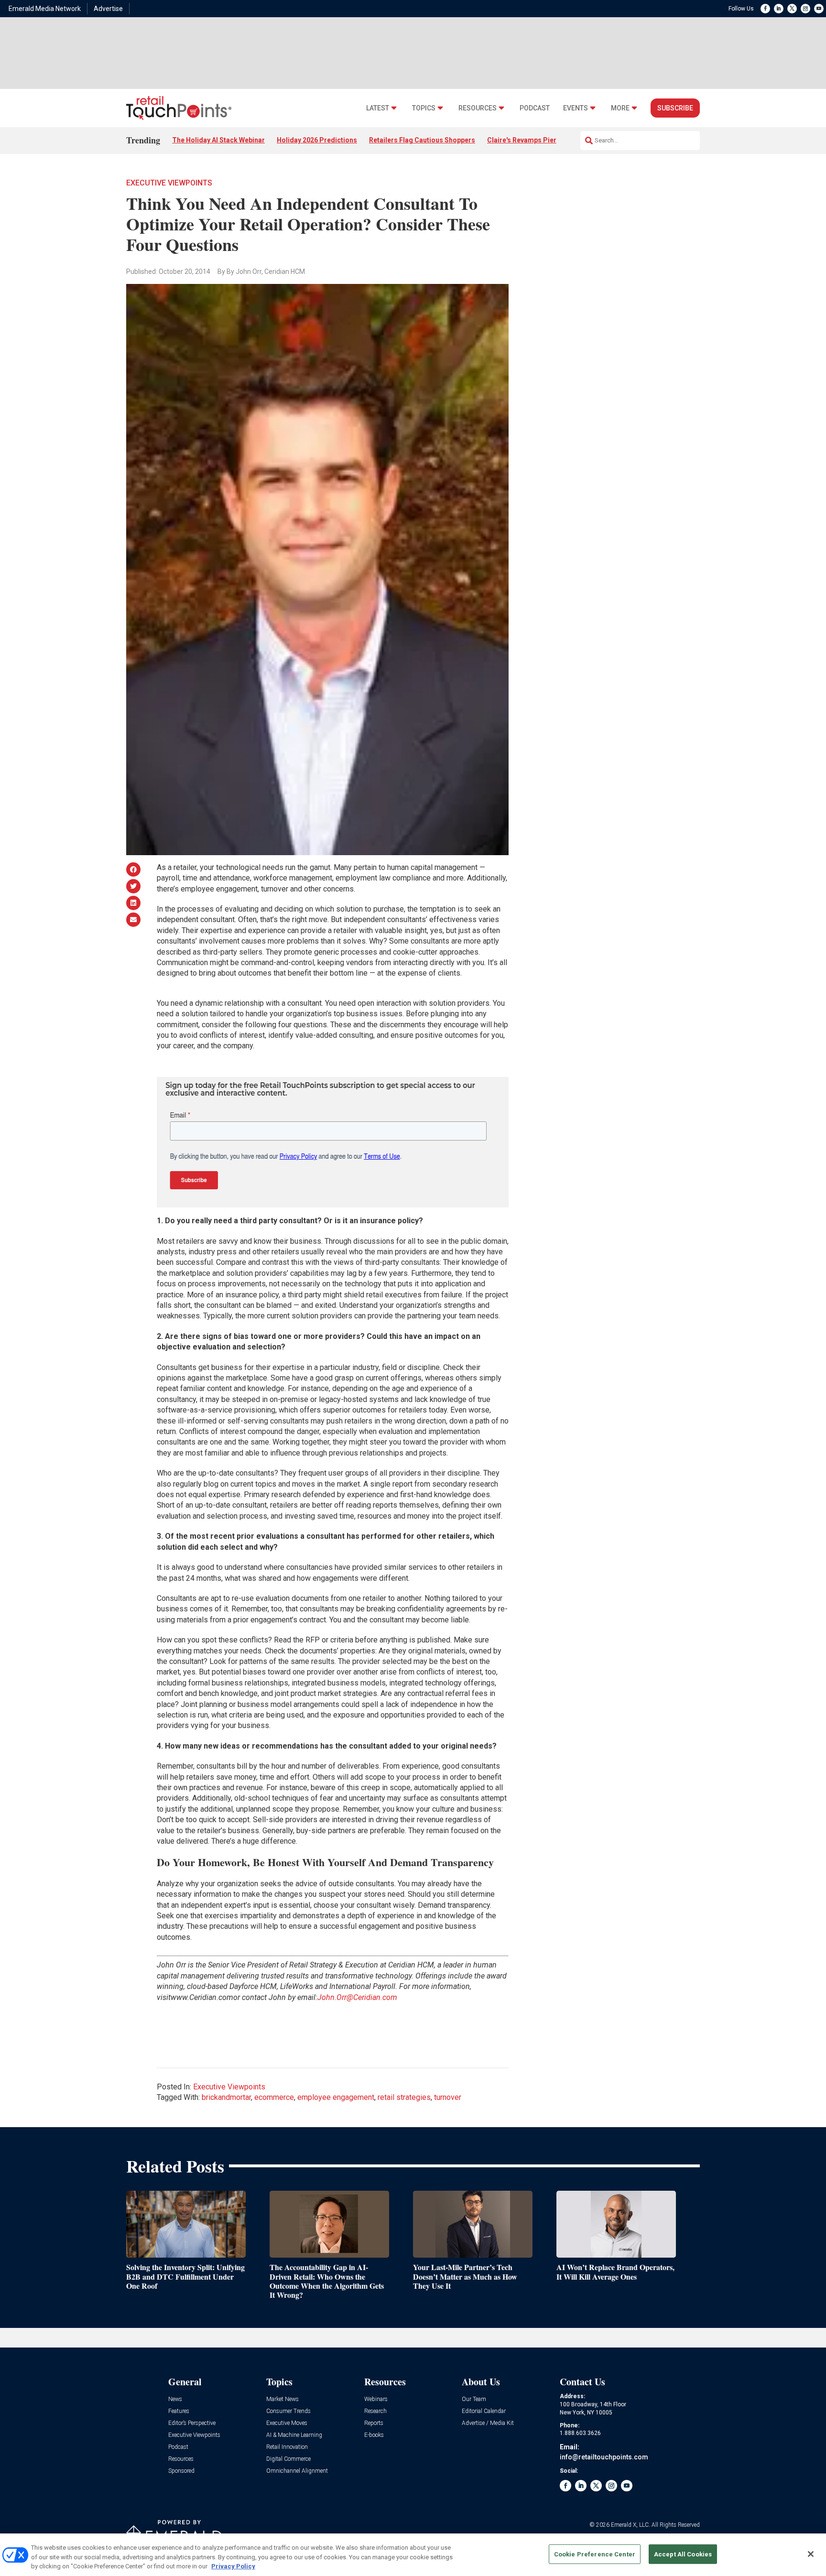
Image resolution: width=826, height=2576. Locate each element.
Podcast (535, 108)
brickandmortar (226, 2097)
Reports (374, 2423)
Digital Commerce (288, 2459)
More (620, 108)
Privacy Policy (233, 2566)
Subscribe (675, 108)
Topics (424, 108)
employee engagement (336, 2097)
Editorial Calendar (484, 2411)
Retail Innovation (287, 2447)
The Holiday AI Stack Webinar (218, 140)
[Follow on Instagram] (805, 9)
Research (375, 2411)
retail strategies (404, 2097)
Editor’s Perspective (192, 2423)
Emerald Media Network (45, 9)
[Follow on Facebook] (765, 9)
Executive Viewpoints (169, 183)
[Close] (811, 2554)
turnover (448, 2097)
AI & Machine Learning (294, 2435)
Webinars (376, 2399)
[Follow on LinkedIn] (779, 9)
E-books (374, 2435)
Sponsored (181, 2471)
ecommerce (274, 2097)
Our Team (474, 2399)
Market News (283, 2399)
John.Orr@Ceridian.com (357, 1997)
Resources (478, 108)
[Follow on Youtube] (819, 9)
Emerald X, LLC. (630, 2525)
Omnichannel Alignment (297, 2471)
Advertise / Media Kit (488, 2423)
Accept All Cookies (683, 2554)
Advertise (108, 9)
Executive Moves (287, 2423)
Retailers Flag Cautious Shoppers (422, 140)
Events (576, 108)
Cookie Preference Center (595, 2554)
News (175, 2399)
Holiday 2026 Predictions (317, 140)
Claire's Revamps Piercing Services (543, 140)
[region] (413, 2555)
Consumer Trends (288, 2411)
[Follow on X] (792, 9)
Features (179, 2411)
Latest (378, 108)
